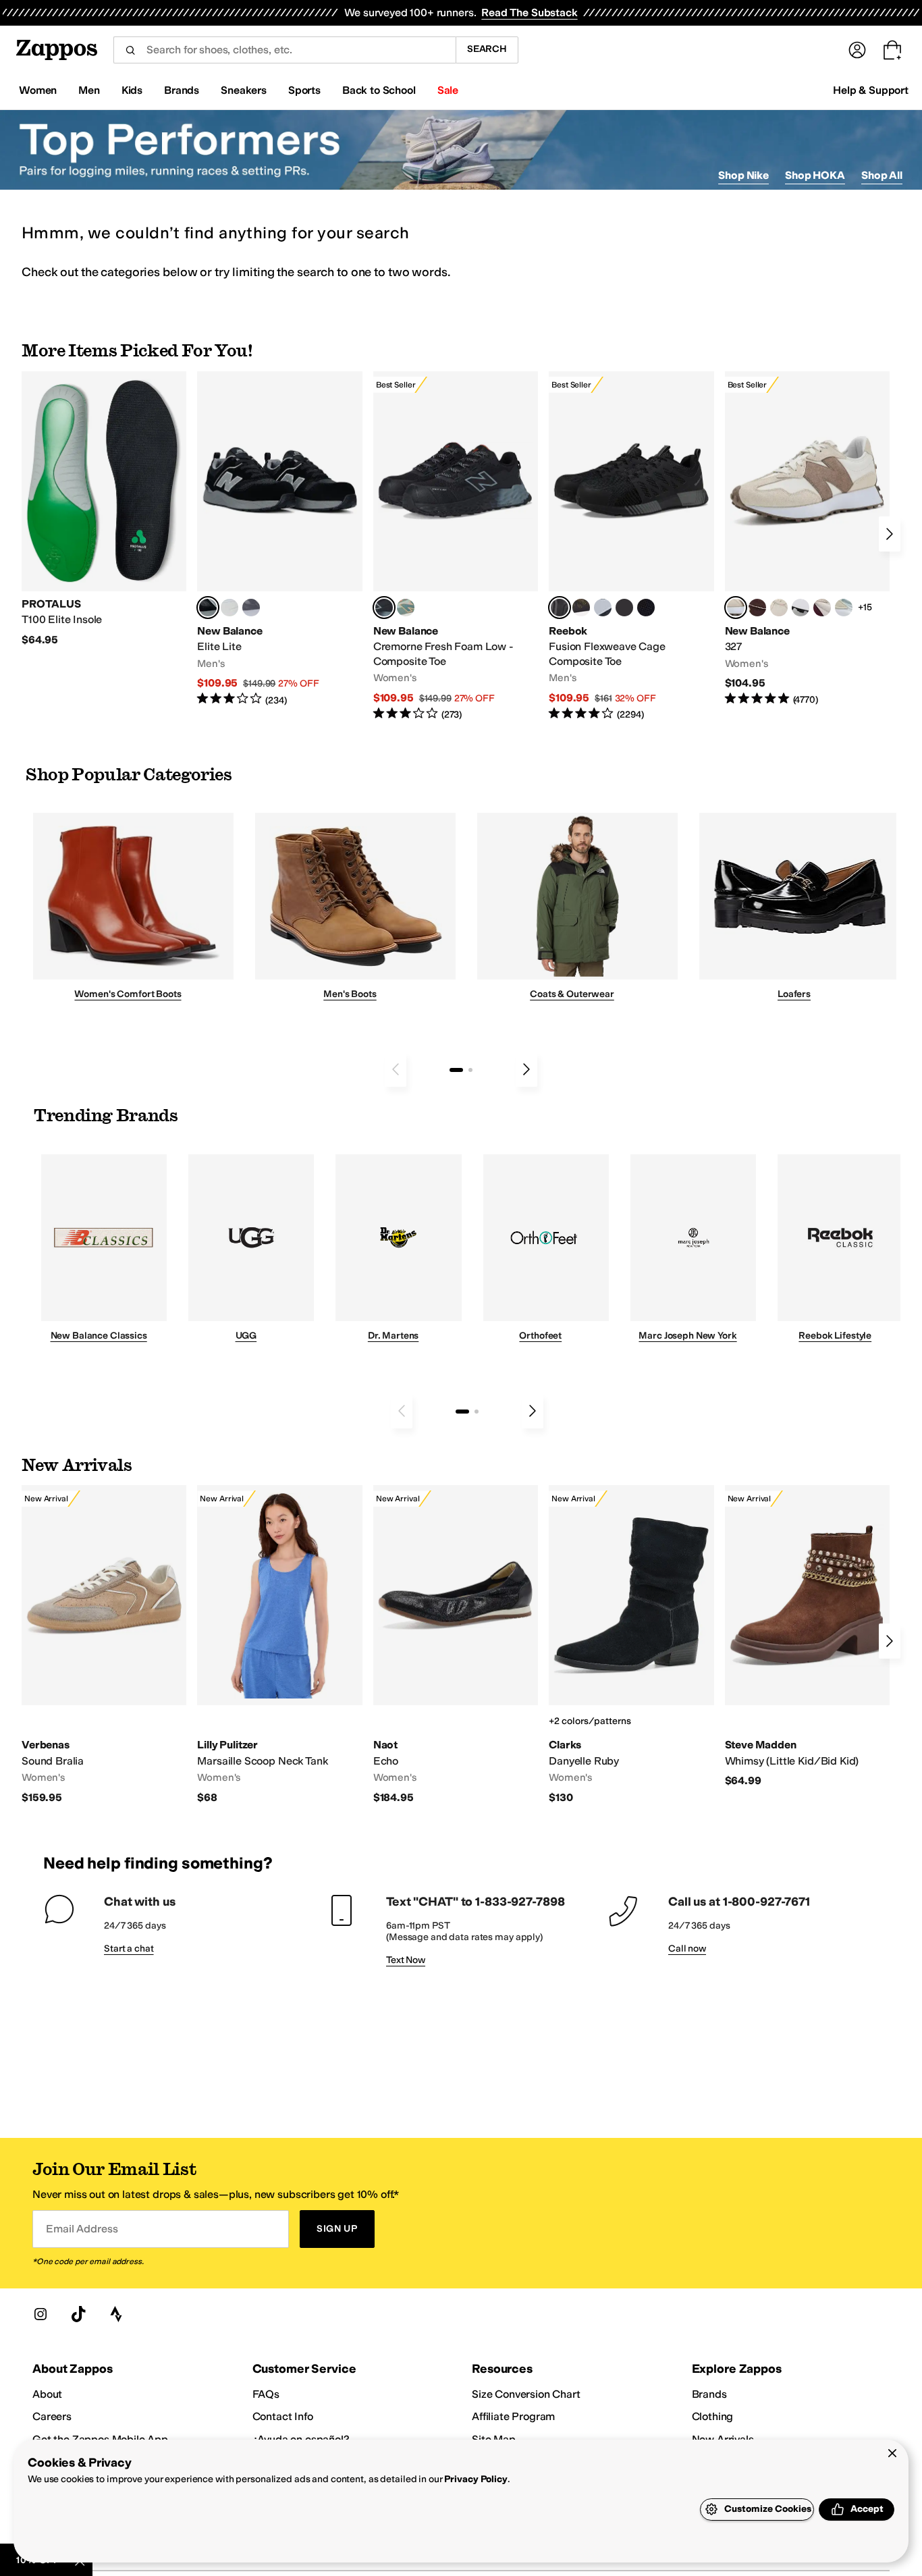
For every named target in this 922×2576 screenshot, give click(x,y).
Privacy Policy (476, 2479)
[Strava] (116, 2314)
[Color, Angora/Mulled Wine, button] (822, 608)
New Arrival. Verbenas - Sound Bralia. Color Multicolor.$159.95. (104, 1645)
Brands (709, 2394)
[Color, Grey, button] (251, 608)
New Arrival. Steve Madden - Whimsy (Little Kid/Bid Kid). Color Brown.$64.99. (807, 1637)
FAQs (266, 2394)
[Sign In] (857, 50)
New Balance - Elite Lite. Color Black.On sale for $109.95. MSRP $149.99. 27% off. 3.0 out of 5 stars (279, 539)
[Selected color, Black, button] (208, 608)
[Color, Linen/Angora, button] (779, 608)
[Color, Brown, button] (581, 608)
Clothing (713, 2416)
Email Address (82, 2229)
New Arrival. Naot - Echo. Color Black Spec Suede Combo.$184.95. (456, 1645)
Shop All (882, 175)
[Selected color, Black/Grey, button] (384, 608)
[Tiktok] (78, 2314)
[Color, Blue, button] (229, 608)
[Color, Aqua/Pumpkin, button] (406, 608)
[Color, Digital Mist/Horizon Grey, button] (801, 608)
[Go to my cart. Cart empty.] (892, 50)
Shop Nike (743, 175)
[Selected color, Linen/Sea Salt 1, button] (736, 608)
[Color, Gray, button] (603, 608)
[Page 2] (470, 1070)
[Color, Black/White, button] (646, 608)
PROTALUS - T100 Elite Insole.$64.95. (104, 509)
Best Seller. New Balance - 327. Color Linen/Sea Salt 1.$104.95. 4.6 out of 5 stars (807, 539)
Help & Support (871, 90)
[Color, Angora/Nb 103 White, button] (844, 608)
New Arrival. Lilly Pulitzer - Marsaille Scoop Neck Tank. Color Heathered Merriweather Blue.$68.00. (279, 1645)
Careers (52, 2416)
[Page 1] (456, 1070)
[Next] (890, 534)
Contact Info (283, 2416)
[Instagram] (40, 2314)
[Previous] (396, 1069)
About (47, 2394)
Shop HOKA (815, 175)
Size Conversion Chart (526, 2394)
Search (487, 49)
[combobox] (284, 50)
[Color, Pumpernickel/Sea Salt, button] (757, 608)
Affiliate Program (513, 2416)
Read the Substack (529, 12)
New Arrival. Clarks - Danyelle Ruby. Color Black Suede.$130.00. (631, 1645)
